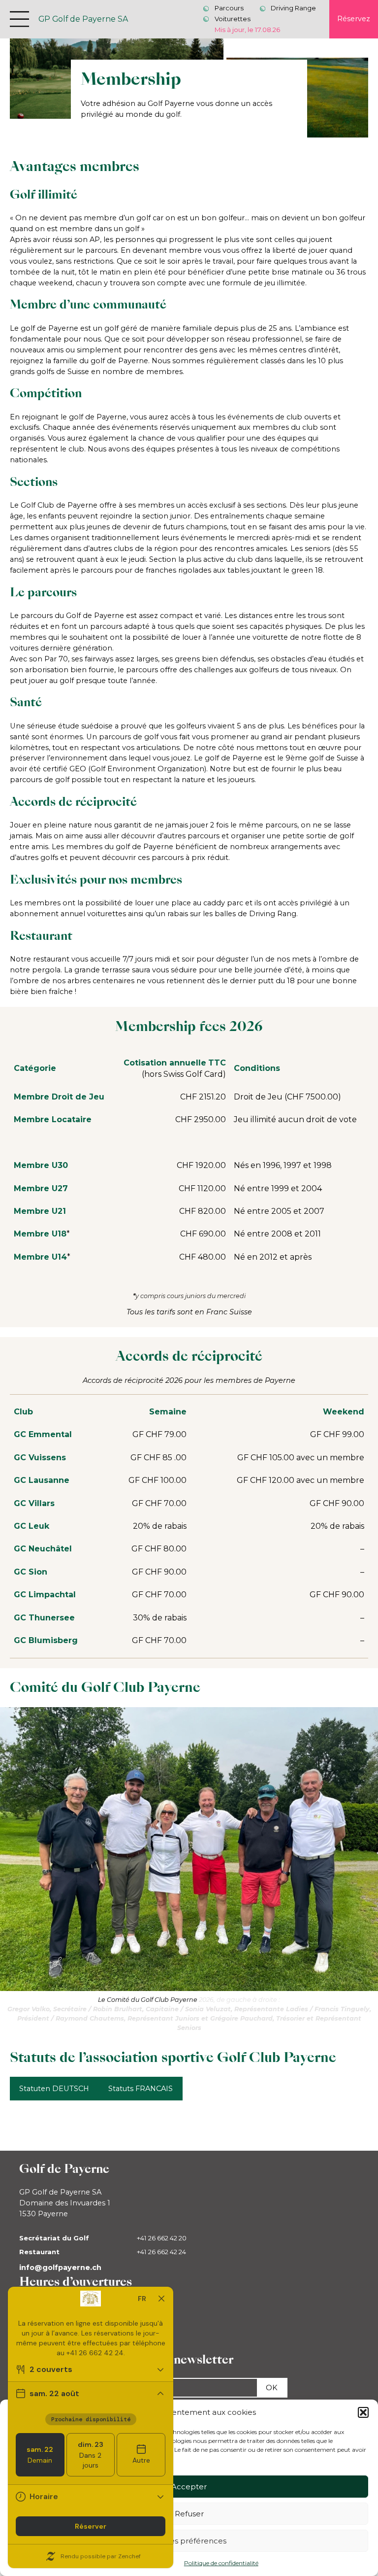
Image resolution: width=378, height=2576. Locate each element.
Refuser (189, 2514)
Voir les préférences (189, 2541)
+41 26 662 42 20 (162, 2238)
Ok (272, 2388)
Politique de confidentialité (221, 2563)
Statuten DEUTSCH (54, 2089)
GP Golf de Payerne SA (83, 19)
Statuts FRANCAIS (141, 2089)
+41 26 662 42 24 (161, 2252)
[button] (363, 2412)
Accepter (189, 2487)
